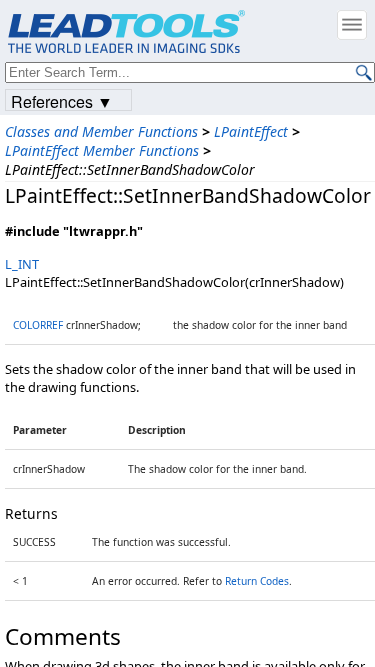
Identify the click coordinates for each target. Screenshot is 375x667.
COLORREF (38, 325)
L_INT (22, 264)
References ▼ (62, 100)
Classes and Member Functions (101, 131)
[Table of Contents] (352, 25)
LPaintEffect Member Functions (102, 150)
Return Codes (257, 581)
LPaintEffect (251, 131)
